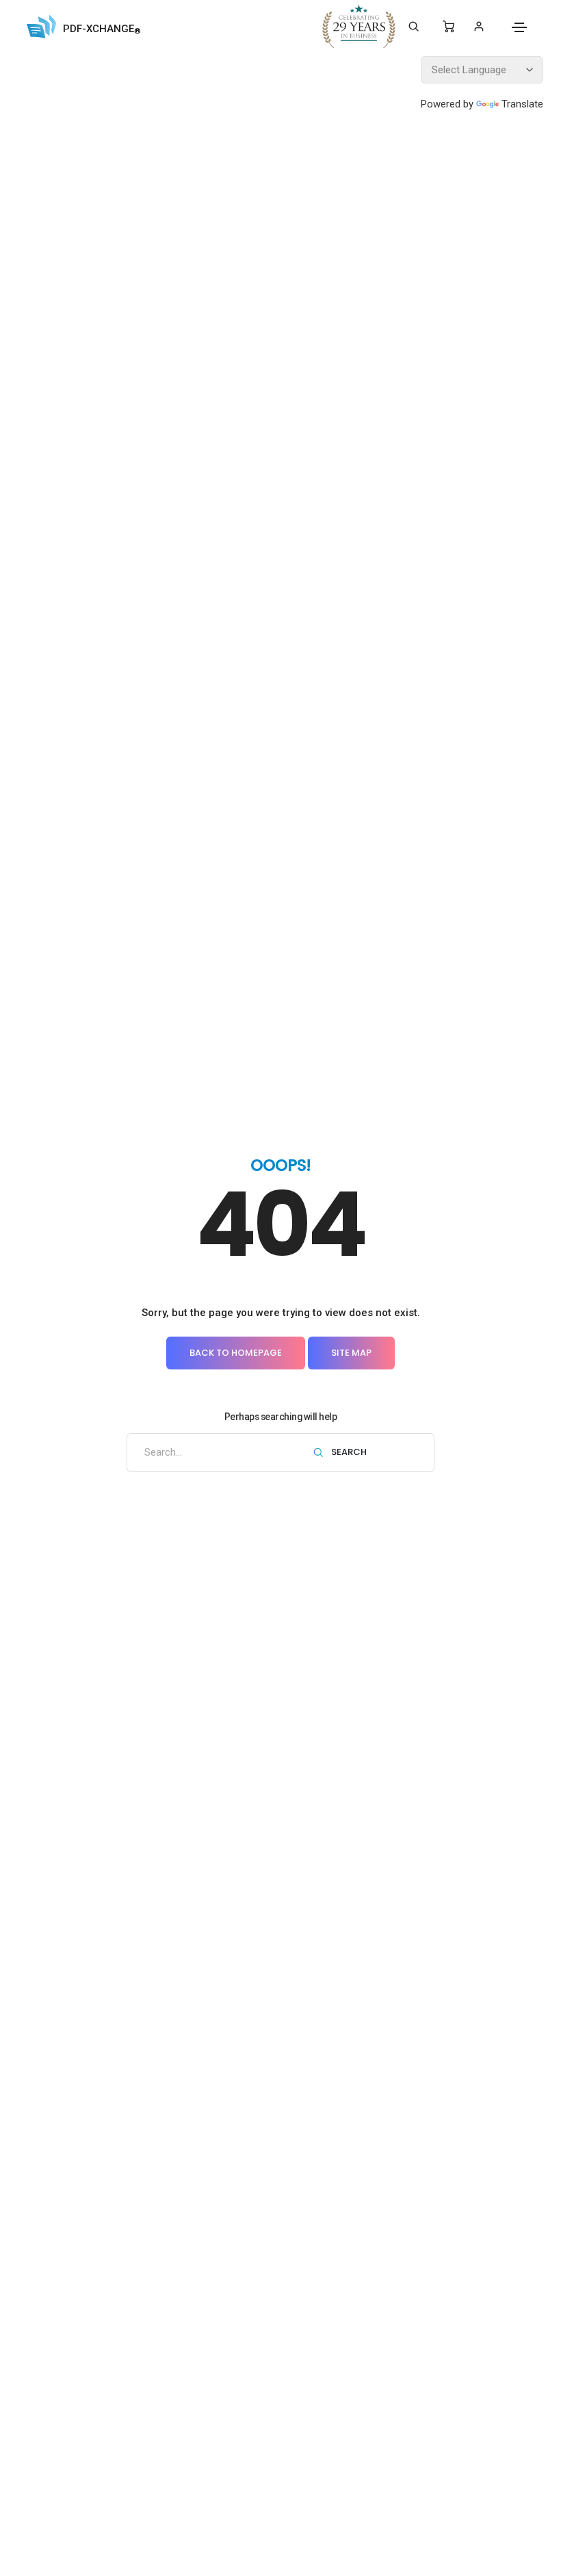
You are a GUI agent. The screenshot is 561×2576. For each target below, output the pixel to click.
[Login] (479, 26)
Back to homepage (236, 1353)
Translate (522, 104)
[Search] (414, 27)
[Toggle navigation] (519, 27)
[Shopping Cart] (448, 27)
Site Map (351, 1353)
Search (348, 1453)
